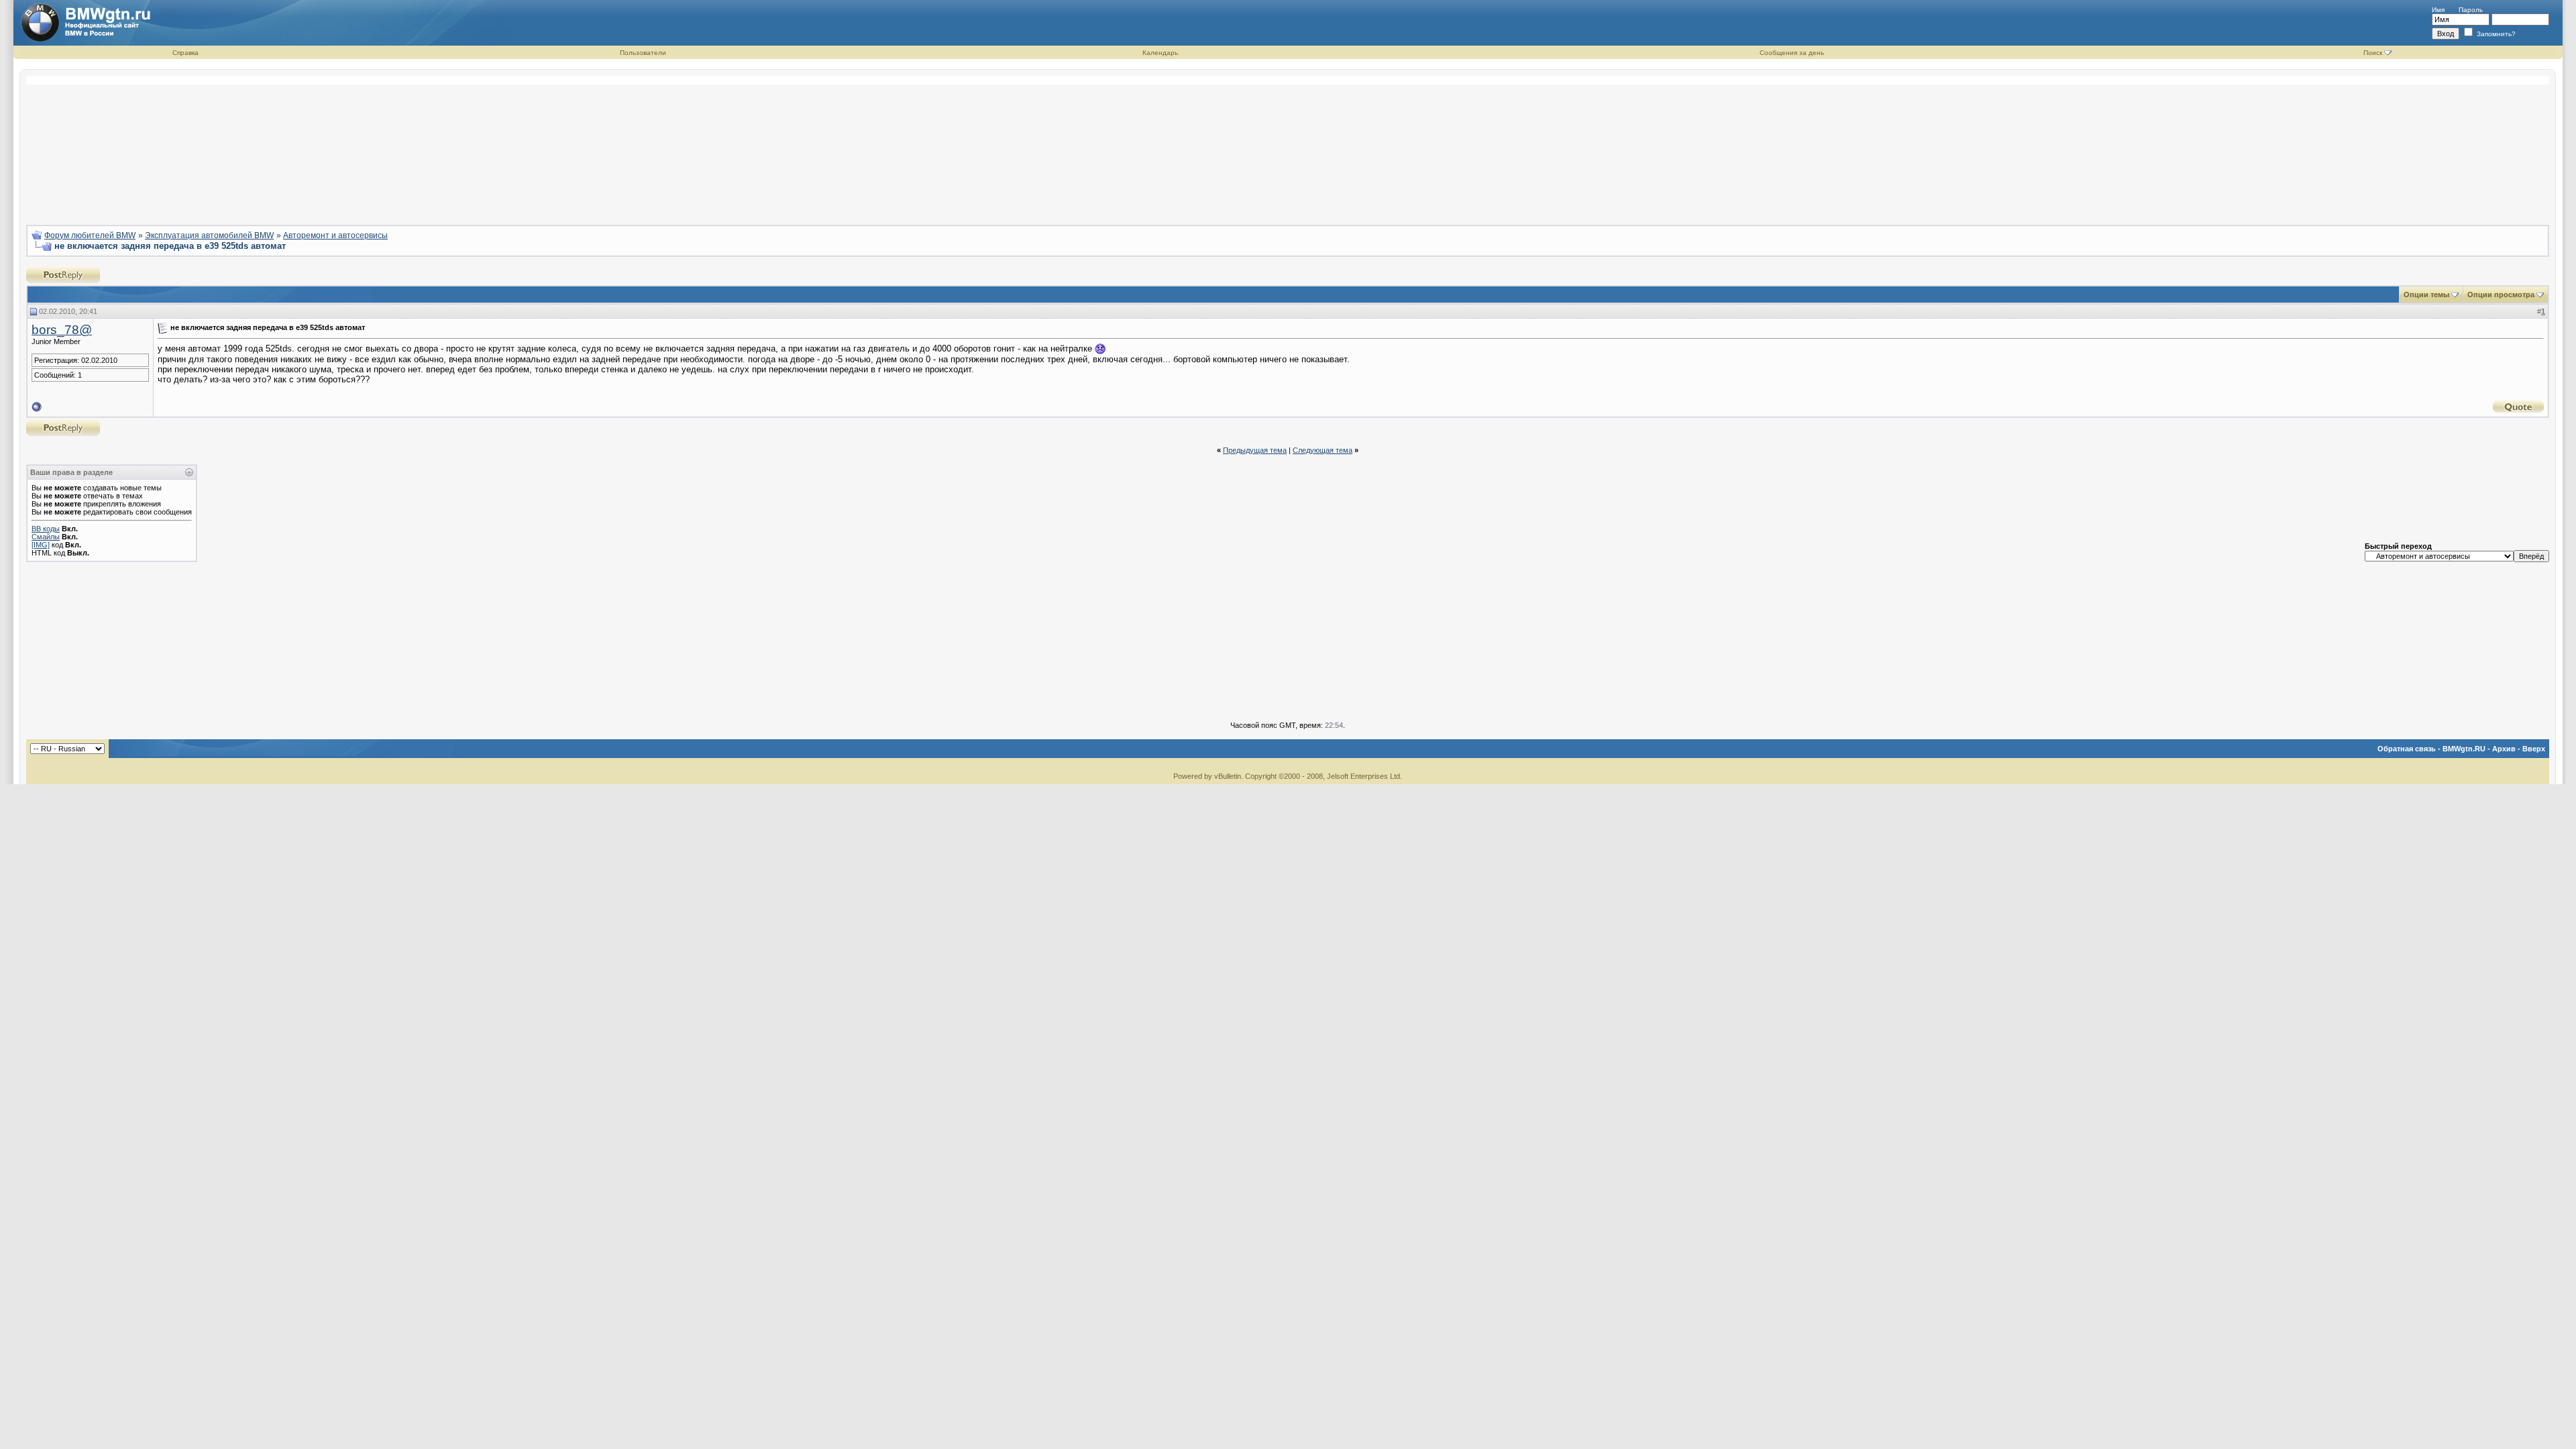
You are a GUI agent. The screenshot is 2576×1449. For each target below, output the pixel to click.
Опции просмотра (2501, 294)
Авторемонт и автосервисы (335, 235)
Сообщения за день (1792, 53)
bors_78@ (62, 330)
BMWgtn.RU (2464, 749)
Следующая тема (1323, 450)
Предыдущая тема (1255, 450)
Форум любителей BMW (90, 235)
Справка (185, 53)
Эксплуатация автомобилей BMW (209, 235)
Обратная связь (2407, 749)
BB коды (46, 529)
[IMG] (41, 545)
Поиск (2373, 53)
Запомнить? (2495, 34)
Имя (2438, 10)
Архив (2504, 749)
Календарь (1160, 53)
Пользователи (643, 53)
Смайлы (46, 537)
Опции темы (2426, 294)
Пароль (2471, 10)
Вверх (2534, 749)
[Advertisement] (1288, 145)
